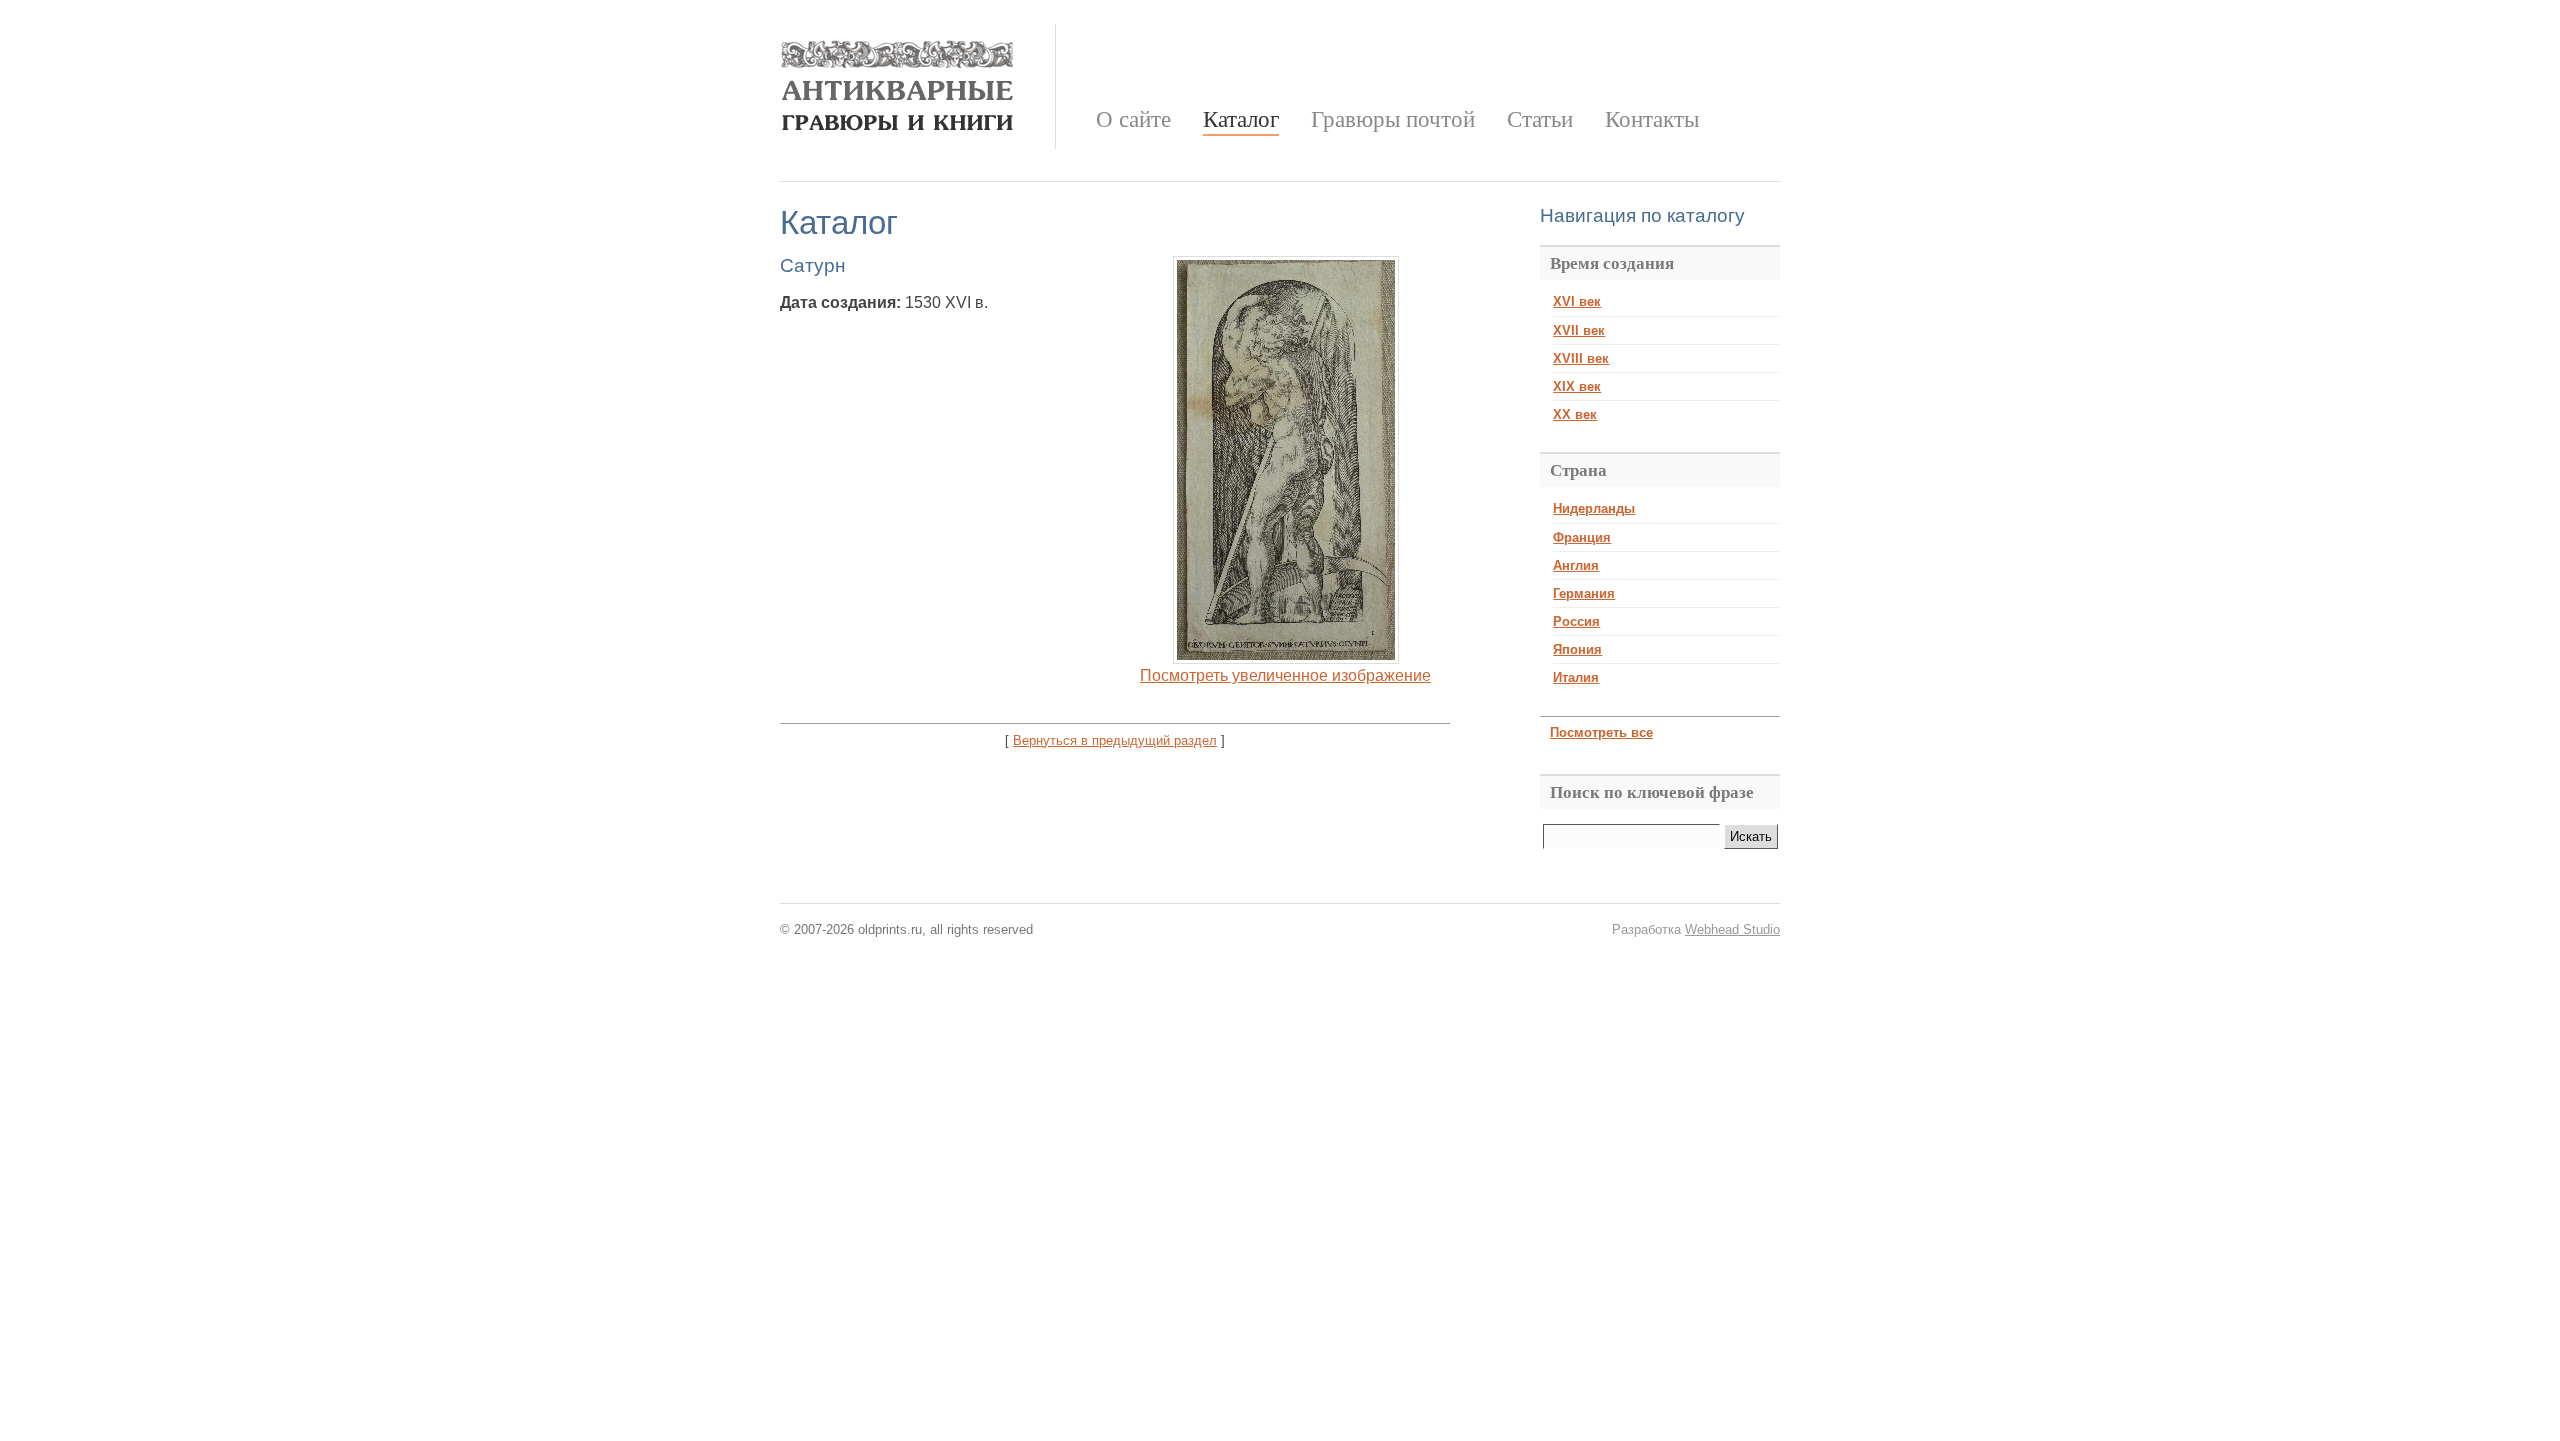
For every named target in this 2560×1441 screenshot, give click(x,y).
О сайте (1133, 119)
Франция (1582, 537)
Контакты (1652, 119)
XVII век (1579, 330)
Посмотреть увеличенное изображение (1285, 675)
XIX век (1577, 386)
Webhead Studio (1732, 929)
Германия (1584, 593)
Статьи (1540, 119)
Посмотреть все (1601, 732)
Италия (1576, 677)
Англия (1576, 565)
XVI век (1577, 301)
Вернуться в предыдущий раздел (1115, 740)
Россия (1576, 621)
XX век (1575, 414)
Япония (1577, 649)
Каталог (1241, 119)
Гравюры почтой (1393, 119)
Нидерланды (1594, 508)
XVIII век (1581, 358)
